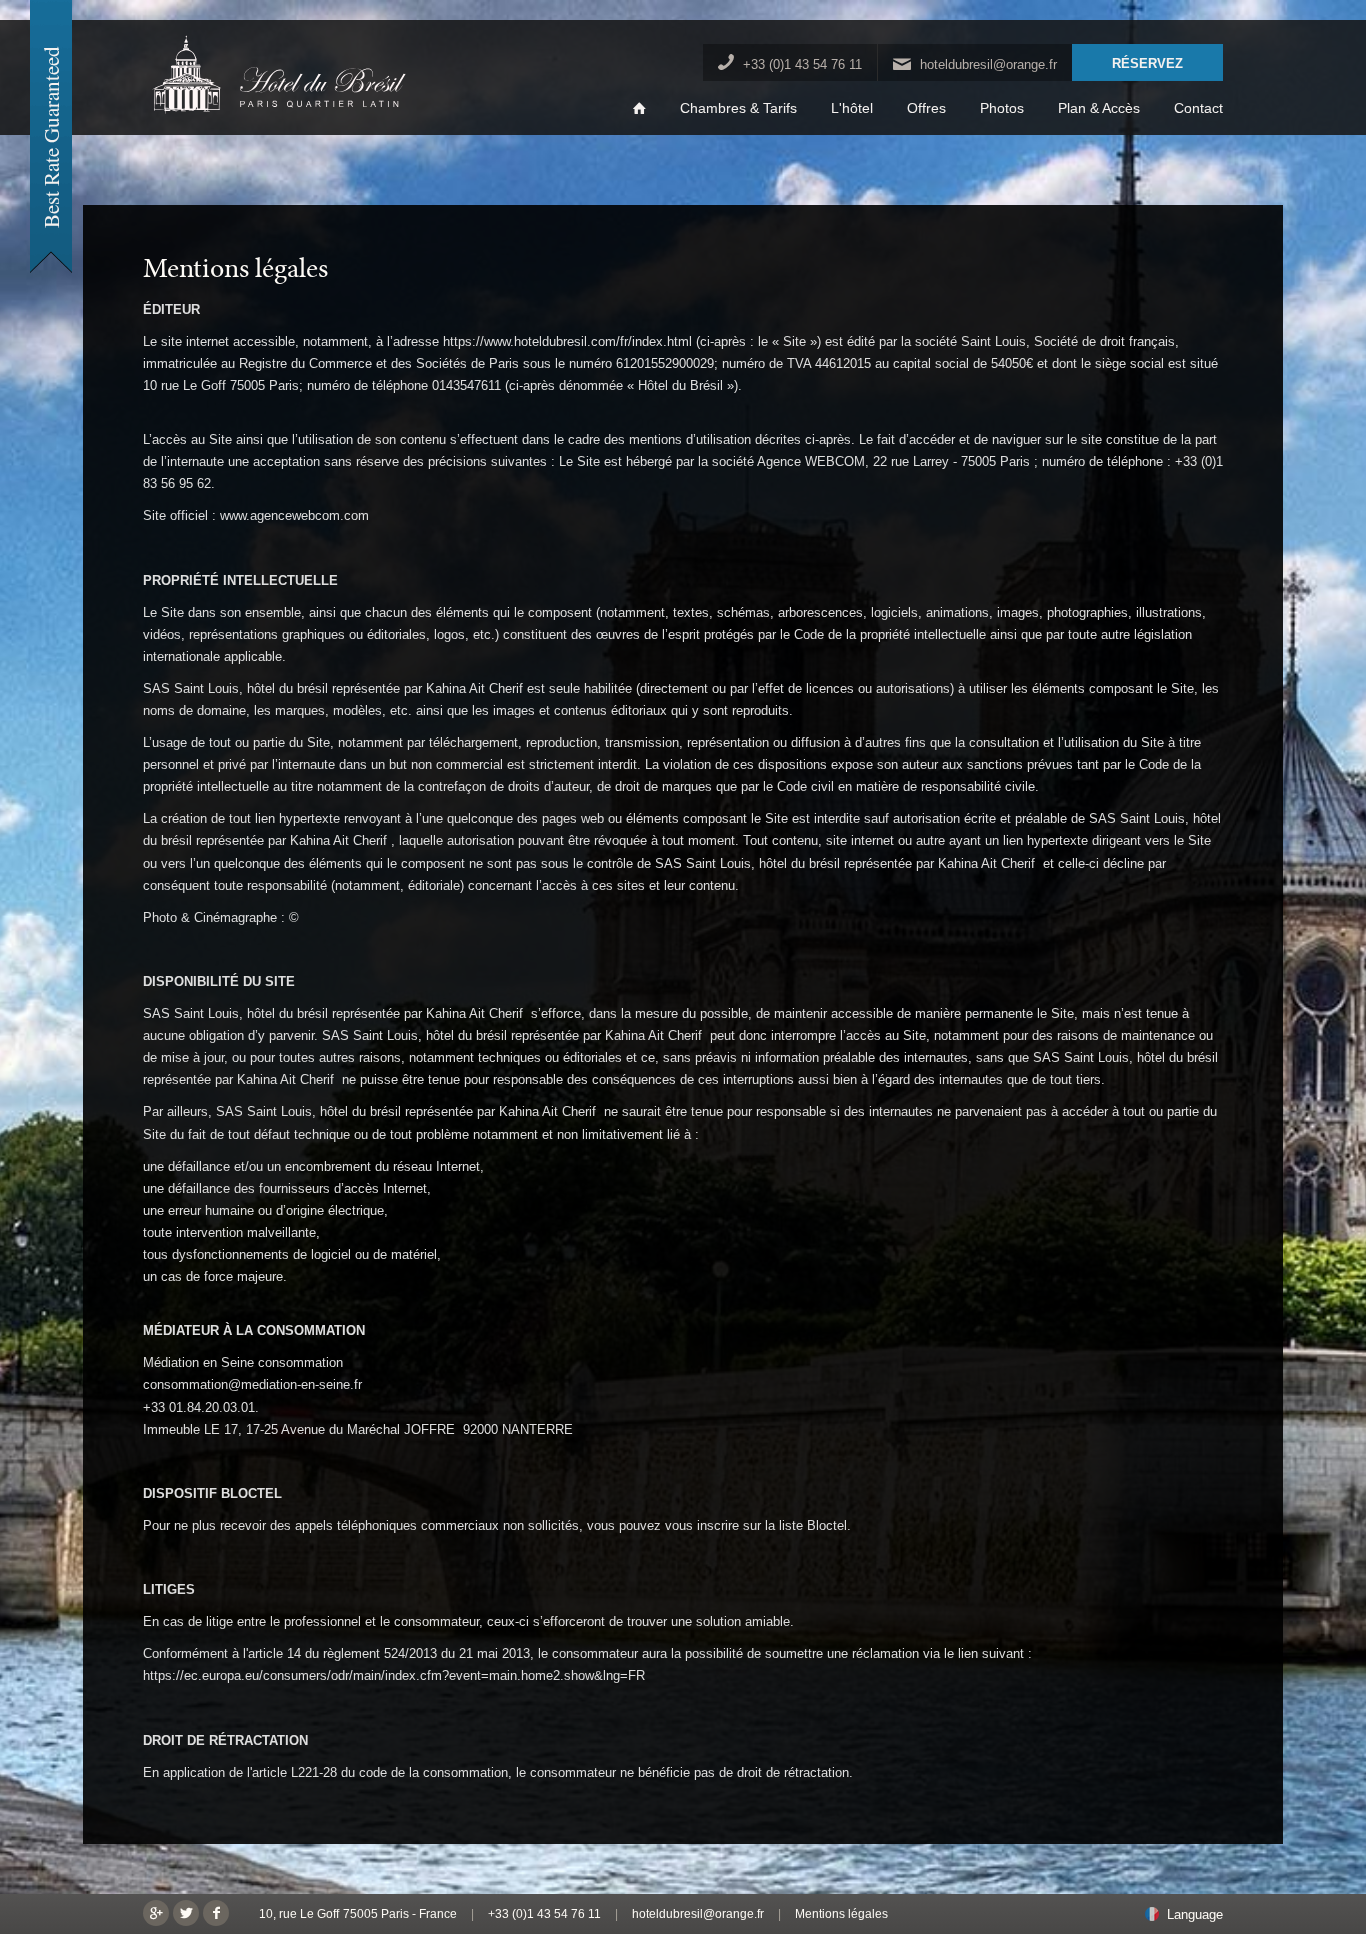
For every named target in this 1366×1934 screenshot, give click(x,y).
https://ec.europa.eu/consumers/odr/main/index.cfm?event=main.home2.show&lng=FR (394, 1675)
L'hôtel (852, 108)
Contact (1198, 108)
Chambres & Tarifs (738, 108)
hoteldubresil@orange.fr (988, 64)
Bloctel (827, 1525)
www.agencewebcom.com (294, 515)
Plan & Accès (1099, 108)
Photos (1002, 108)
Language (1195, 1915)
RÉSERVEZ (1147, 63)
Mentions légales (841, 1914)
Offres (926, 108)
